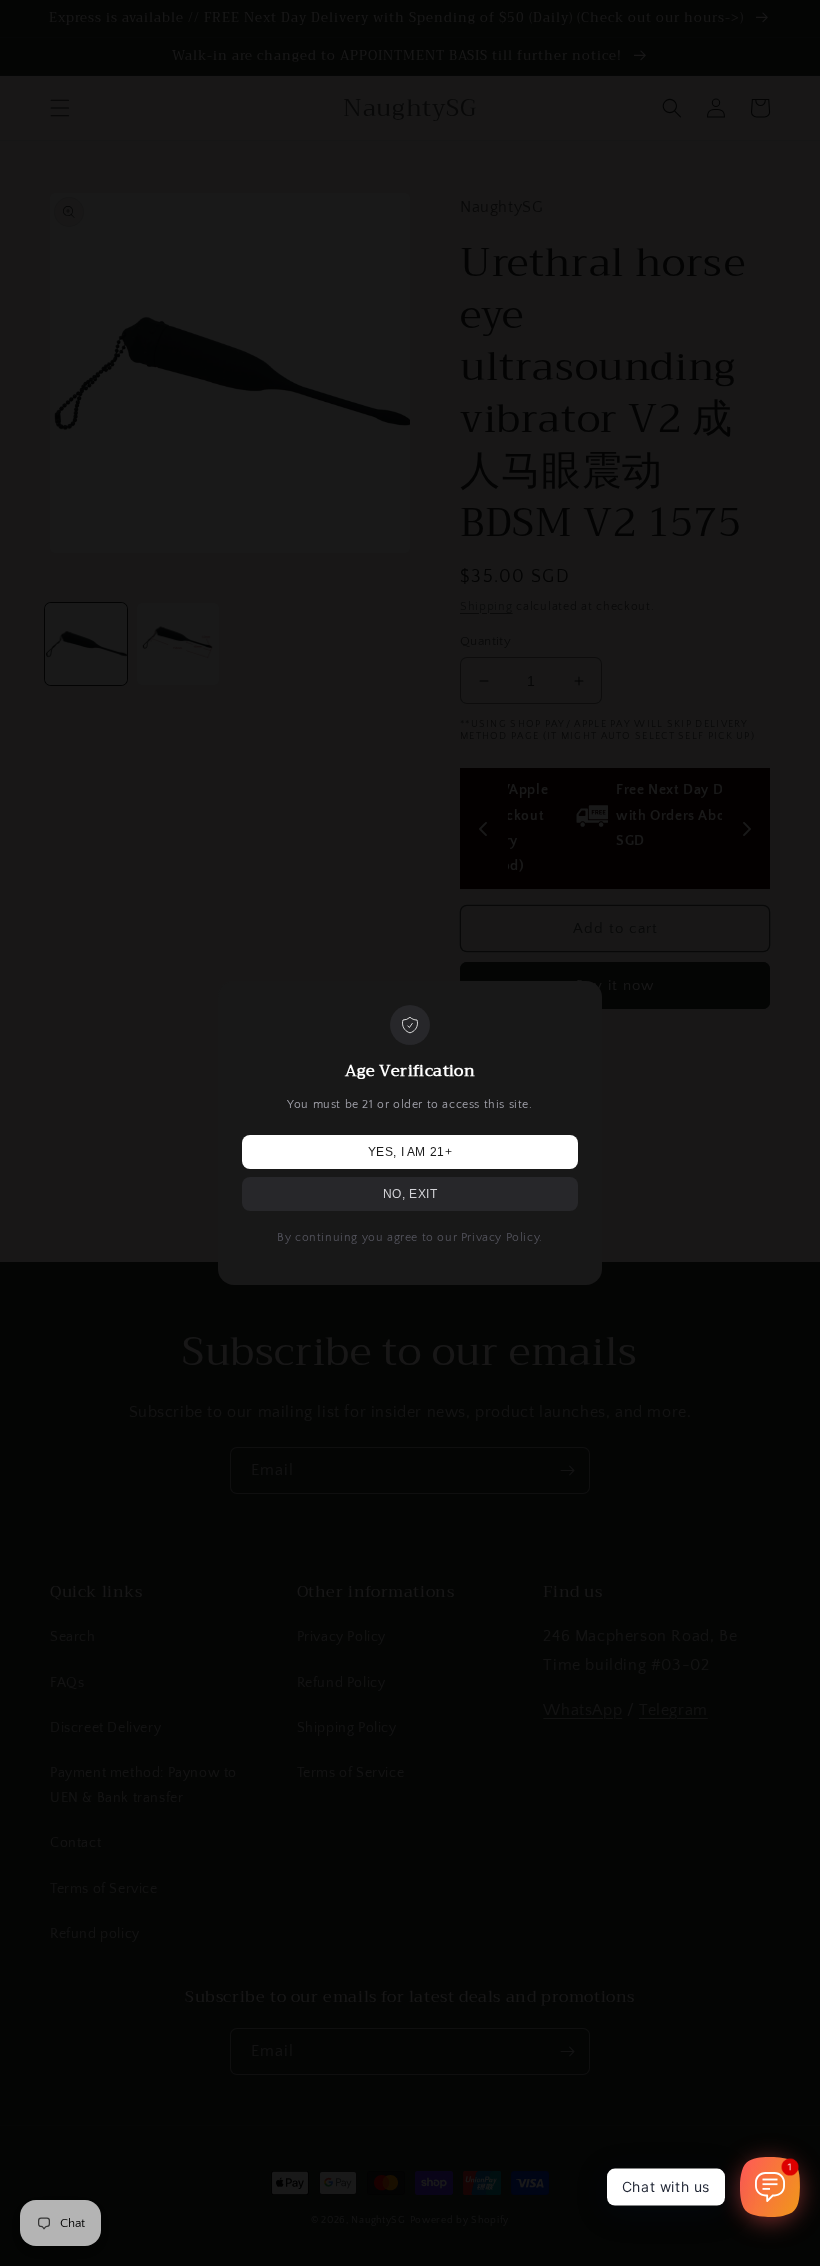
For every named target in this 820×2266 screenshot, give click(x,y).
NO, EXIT (410, 1194)
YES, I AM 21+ (410, 1152)
